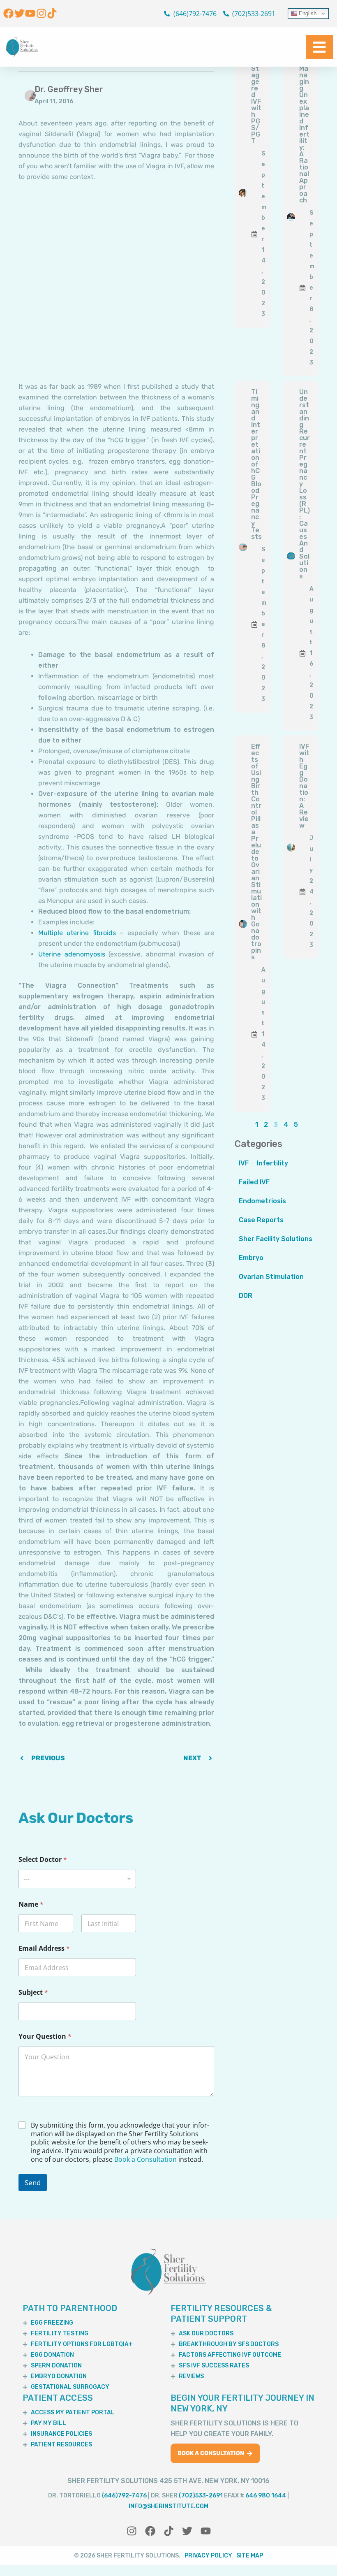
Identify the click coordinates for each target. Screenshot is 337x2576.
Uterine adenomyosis (72, 954)
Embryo (251, 1258)
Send (33, 2183)
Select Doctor (43, 1860)
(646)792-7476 (124, 2496)
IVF (244, 1163)
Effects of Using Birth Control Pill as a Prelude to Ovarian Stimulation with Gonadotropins (256, 852)
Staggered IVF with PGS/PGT (256, 105)
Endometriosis (262, 1201)
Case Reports (261, 1220)
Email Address (44, 1948)
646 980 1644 (266, 2496)
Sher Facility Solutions (276, 1239)
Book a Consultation (145, 2159)
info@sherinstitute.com (168, 2506)
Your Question (45, 2036)
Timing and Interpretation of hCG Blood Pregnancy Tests (256, 464)
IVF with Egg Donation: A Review (304, 786)
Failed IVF (254, 1182)
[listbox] (77, 1879)
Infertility (272, 1163)
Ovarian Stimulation (271, 1277)
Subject (33, 1992)
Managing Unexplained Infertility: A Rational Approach (304, 134)
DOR (246, 1296)
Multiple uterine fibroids (77, 933)
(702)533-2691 (201, 2496)
